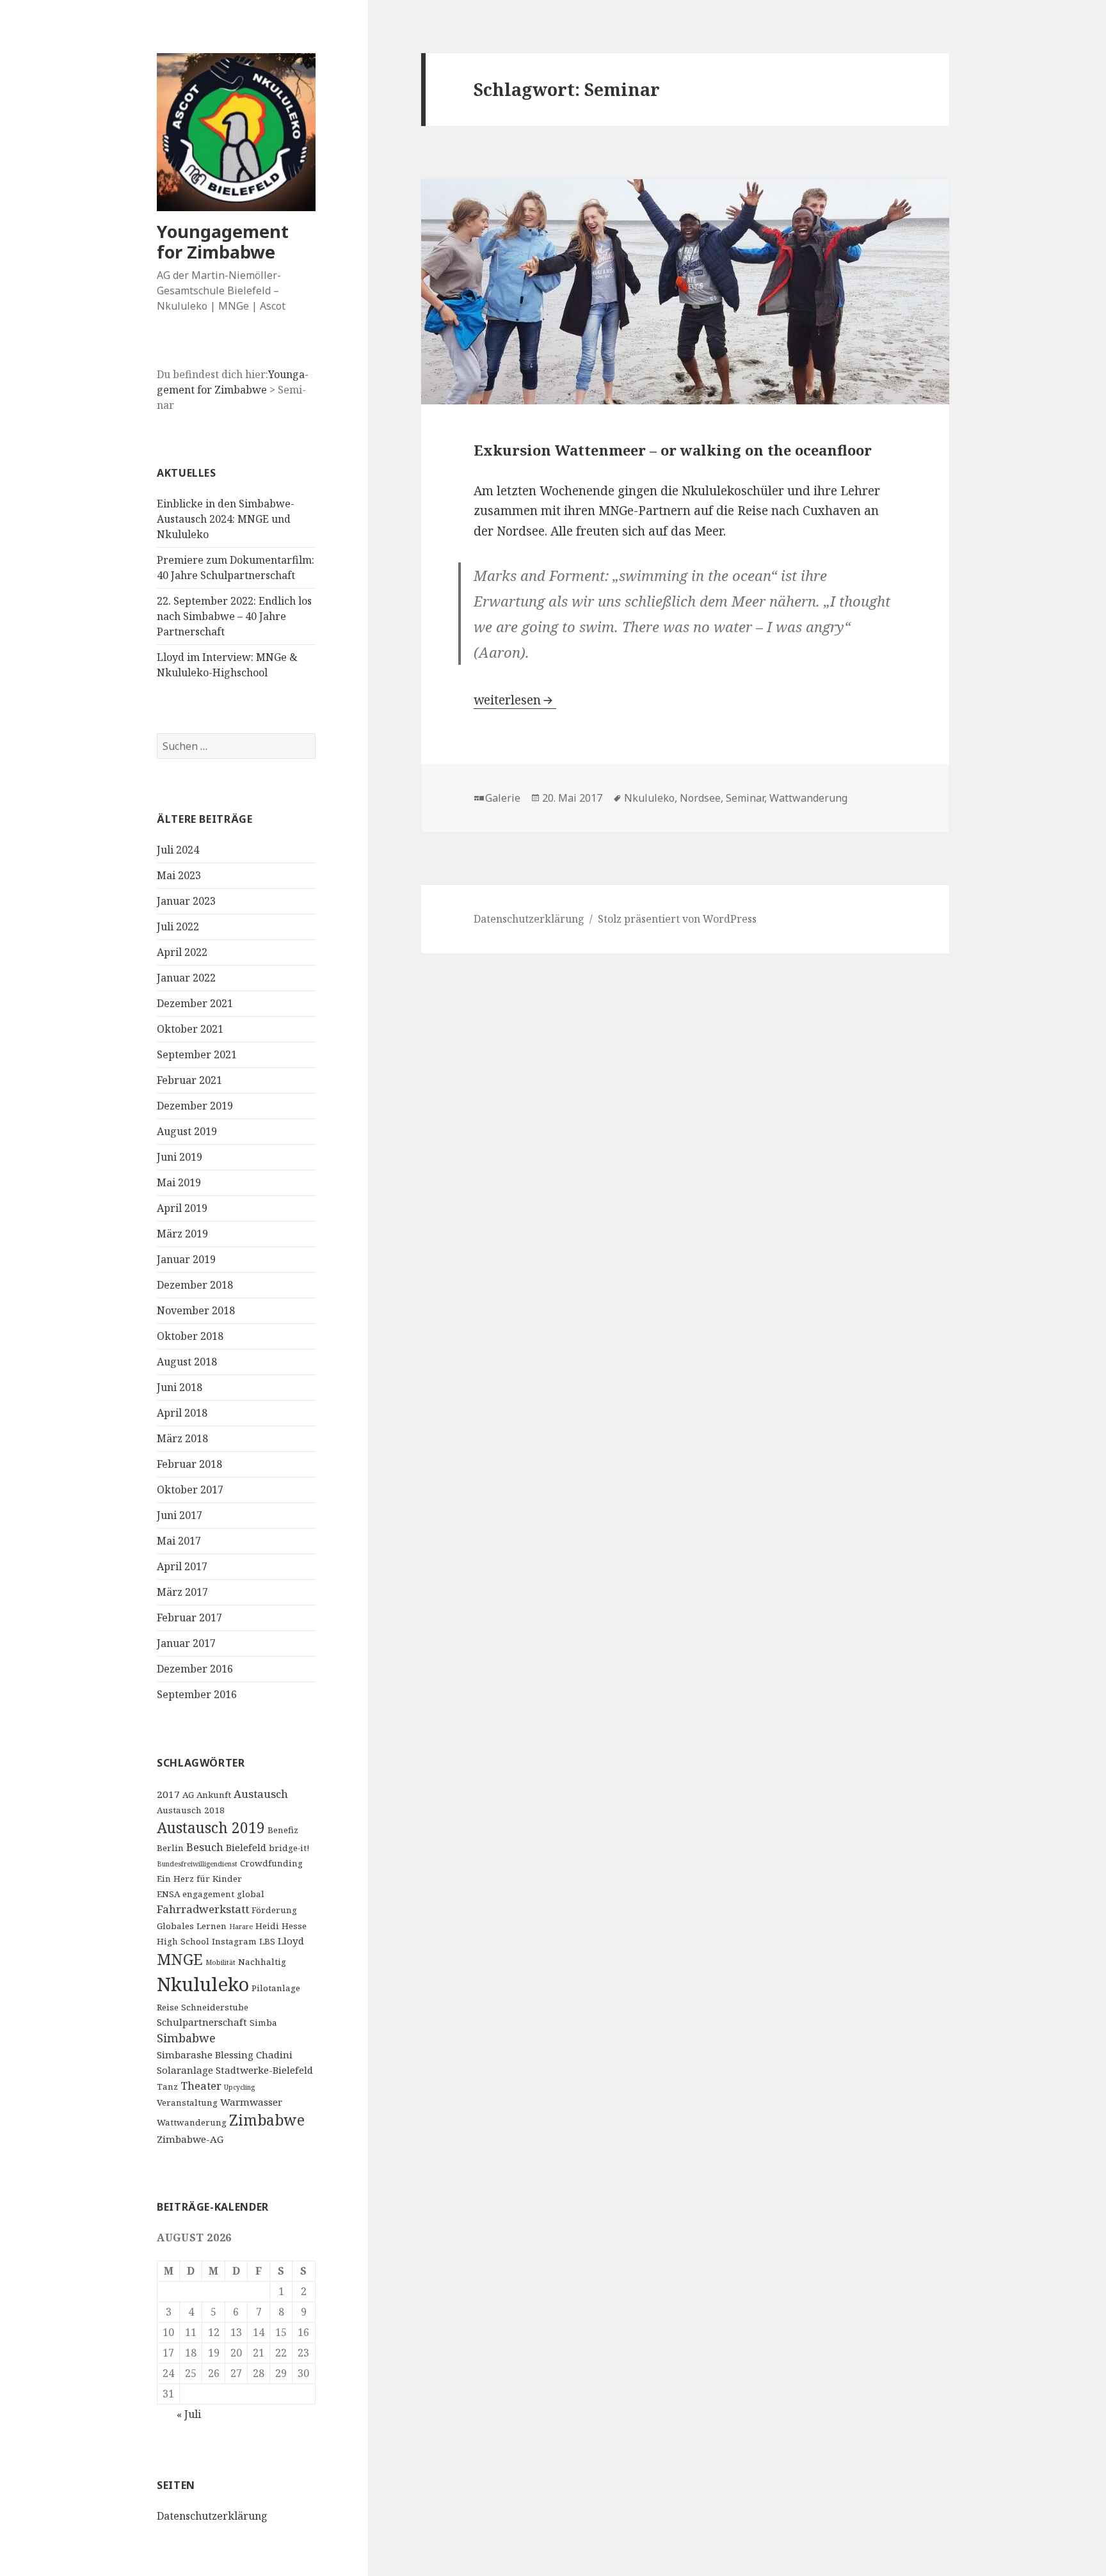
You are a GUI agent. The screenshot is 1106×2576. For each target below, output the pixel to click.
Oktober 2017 (190, 1490)
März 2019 (182, 1234)
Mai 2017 (179, 1541)
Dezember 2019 (195, 1106)
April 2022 (182, 952)
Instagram (234, 1941)
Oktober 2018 (190, 1336)
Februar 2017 (189, 1618)
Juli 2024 (178, 850)
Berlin (170, 1848)
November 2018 (196, 1310)
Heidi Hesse (281, 1926)
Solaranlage (185, 2070)
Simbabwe (186, 2038)
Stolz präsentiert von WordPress (677, 919)
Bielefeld (246, 1847)
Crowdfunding (271, 1863)
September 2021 (197, 1054)
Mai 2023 (179, 875)
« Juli (189, 2414)
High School (183, 1941)
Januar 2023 (186, 901)
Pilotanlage (276, 1988)
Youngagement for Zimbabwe (223, 242)
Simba (263, 2023)
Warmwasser (251, 2102)
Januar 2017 (186, 1643)
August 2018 (187, 1362)
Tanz (167, 2087)
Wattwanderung (192, 2122)
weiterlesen (515, 700)
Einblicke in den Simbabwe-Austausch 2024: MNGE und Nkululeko (226, 519)
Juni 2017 (180, 1515)
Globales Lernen (192, 1926)
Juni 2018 (180, 1387)
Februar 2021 (189, 1080)
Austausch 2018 (191, 1810)
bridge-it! (289, 1848)
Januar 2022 (186, 978)
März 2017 (182, 1592)
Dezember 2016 (195, 1669)
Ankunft (214, 1795)
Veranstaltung (187, 2103)
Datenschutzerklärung (212, 2516)
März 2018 (182, 1438)
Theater (201, 2086)
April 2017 (182, 1566)
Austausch (261, 1794)
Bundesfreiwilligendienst (197, 1864)
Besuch (205, 1847)
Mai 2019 (179, 1182)
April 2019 (182, 1208)
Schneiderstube (215, 2007)
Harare (241, 1927)
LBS (267, 1941)
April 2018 (182, 1413)
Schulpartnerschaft (202, 2022)
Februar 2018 (189, 1464)
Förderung (274, 1910)
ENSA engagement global (211, 1894)
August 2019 (187, 1131)
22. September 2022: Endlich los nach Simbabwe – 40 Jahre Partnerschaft (234, 616)
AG (188, 1795)
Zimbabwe (267, 2120)
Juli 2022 (178, 926)
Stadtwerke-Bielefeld (264, 2070)
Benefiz (283, 1830)
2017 (168, 1794)
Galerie (503, 798)
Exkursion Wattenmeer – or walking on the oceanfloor (673, 450)
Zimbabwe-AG (190, 2139)
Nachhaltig (262, 1962)
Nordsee (700, 798)
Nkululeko (203, 1984)
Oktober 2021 (190, 1029)
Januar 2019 (186, 1259)
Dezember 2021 (195, 1003)
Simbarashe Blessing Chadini (225, 2055)
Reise (168, 2007)
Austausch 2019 (211, 1828)
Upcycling (239, 2087)
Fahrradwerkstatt (203, 1909)
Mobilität (220, 1962)
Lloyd (291, 1941)
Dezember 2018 (195, 1285)
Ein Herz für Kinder (199, 1879)
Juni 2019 (180, 1157)
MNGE (180, 1959)
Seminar (745, 798)
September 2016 (197, 1694)
